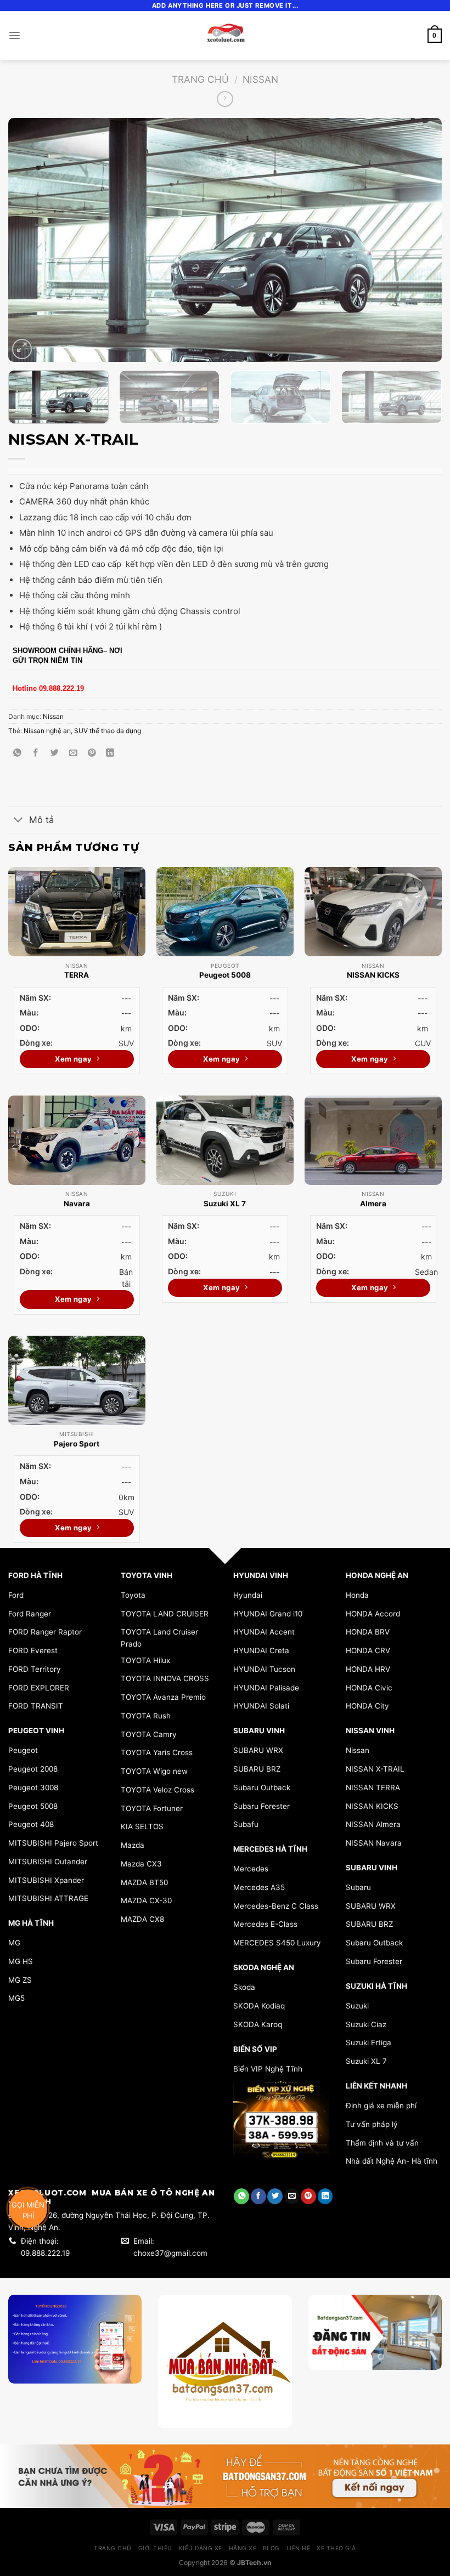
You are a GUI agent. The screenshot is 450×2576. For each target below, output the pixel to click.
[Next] (419, 240)
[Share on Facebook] (36, 753)
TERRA (77, 975)
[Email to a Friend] (73, 753)
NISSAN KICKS (373, 975)
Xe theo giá (336, 2548)
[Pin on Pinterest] (92, 753)
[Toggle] (18, 821)
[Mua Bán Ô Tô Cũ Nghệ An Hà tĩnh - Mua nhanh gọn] (225, 36)
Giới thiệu (155, 2548)
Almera (373, 1204)
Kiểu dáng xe (201, 2548)
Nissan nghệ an (47, 731)
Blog (271, 2548)
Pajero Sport (77, 1444)
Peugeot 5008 (225, 975)
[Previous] (31, 240)
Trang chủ (200, 79)
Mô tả (41, 820)
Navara (77, 1204)
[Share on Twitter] (55, 753)
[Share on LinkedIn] (111, 753)
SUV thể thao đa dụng (108, 731)
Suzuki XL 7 (225, 1204)
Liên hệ (299, 2548)
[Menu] (15, 35)
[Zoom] (22, 349)
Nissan (260, 79)
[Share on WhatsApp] (17, 753)
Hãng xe (243, 2548)
